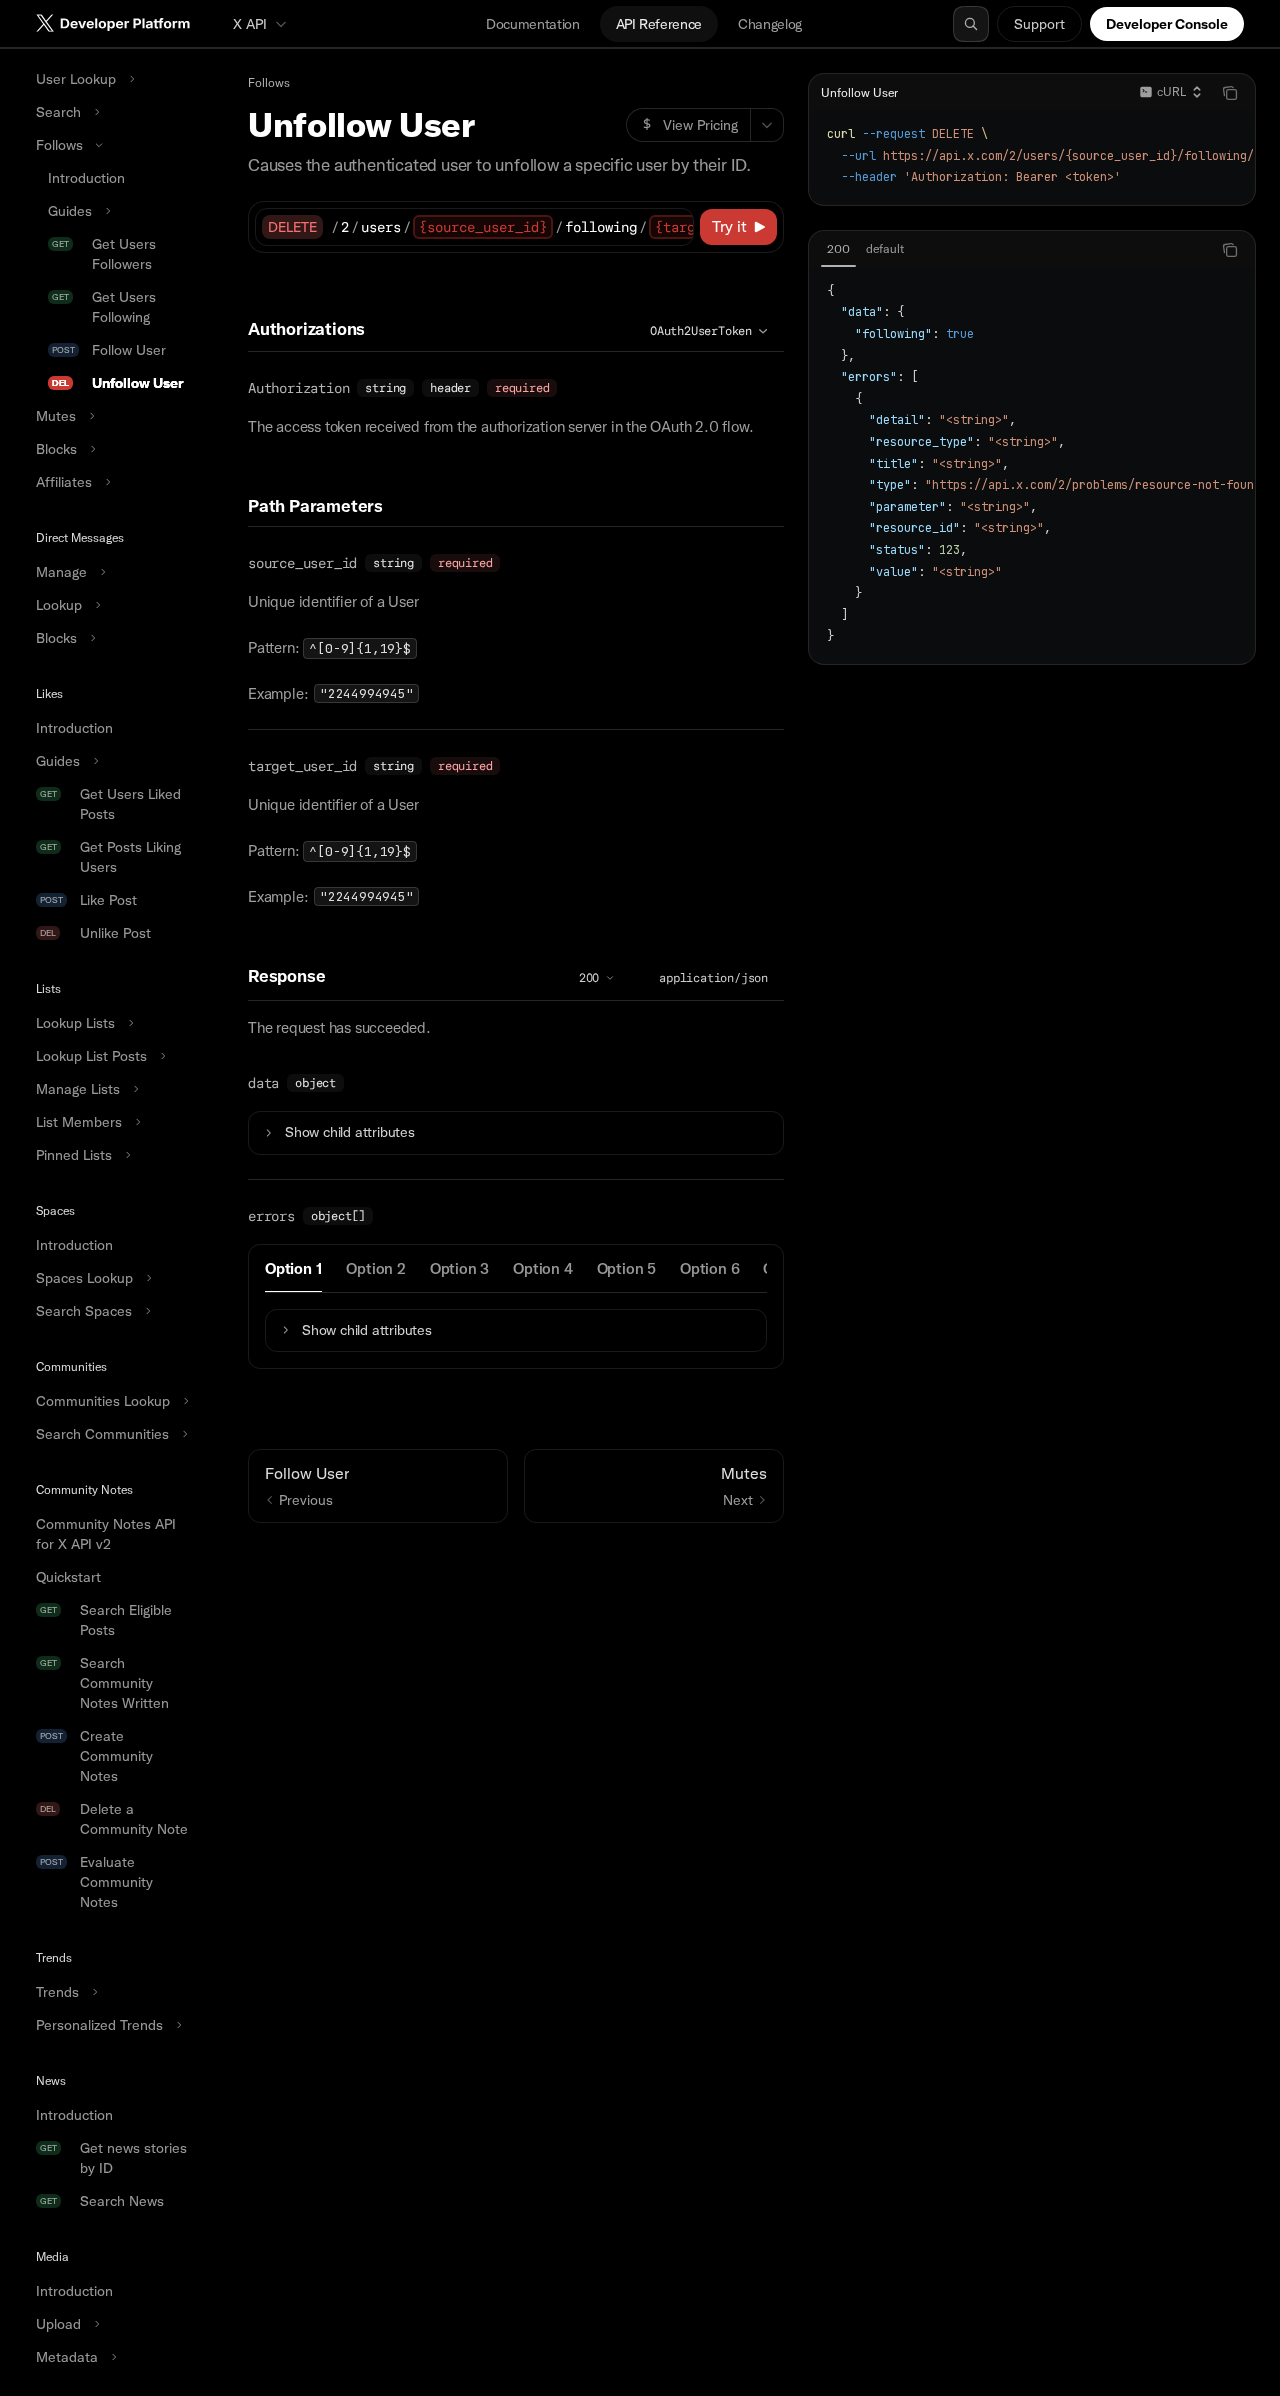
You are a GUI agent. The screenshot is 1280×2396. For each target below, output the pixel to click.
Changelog (770, 24)
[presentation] (112, 1222)
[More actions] (767, 125)
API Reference (659, 24)
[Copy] (675, 227)
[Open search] (971, 24)
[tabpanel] (1032, 464)
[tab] (293, 1268)
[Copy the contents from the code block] (1230, 93)
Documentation (532, 24)
